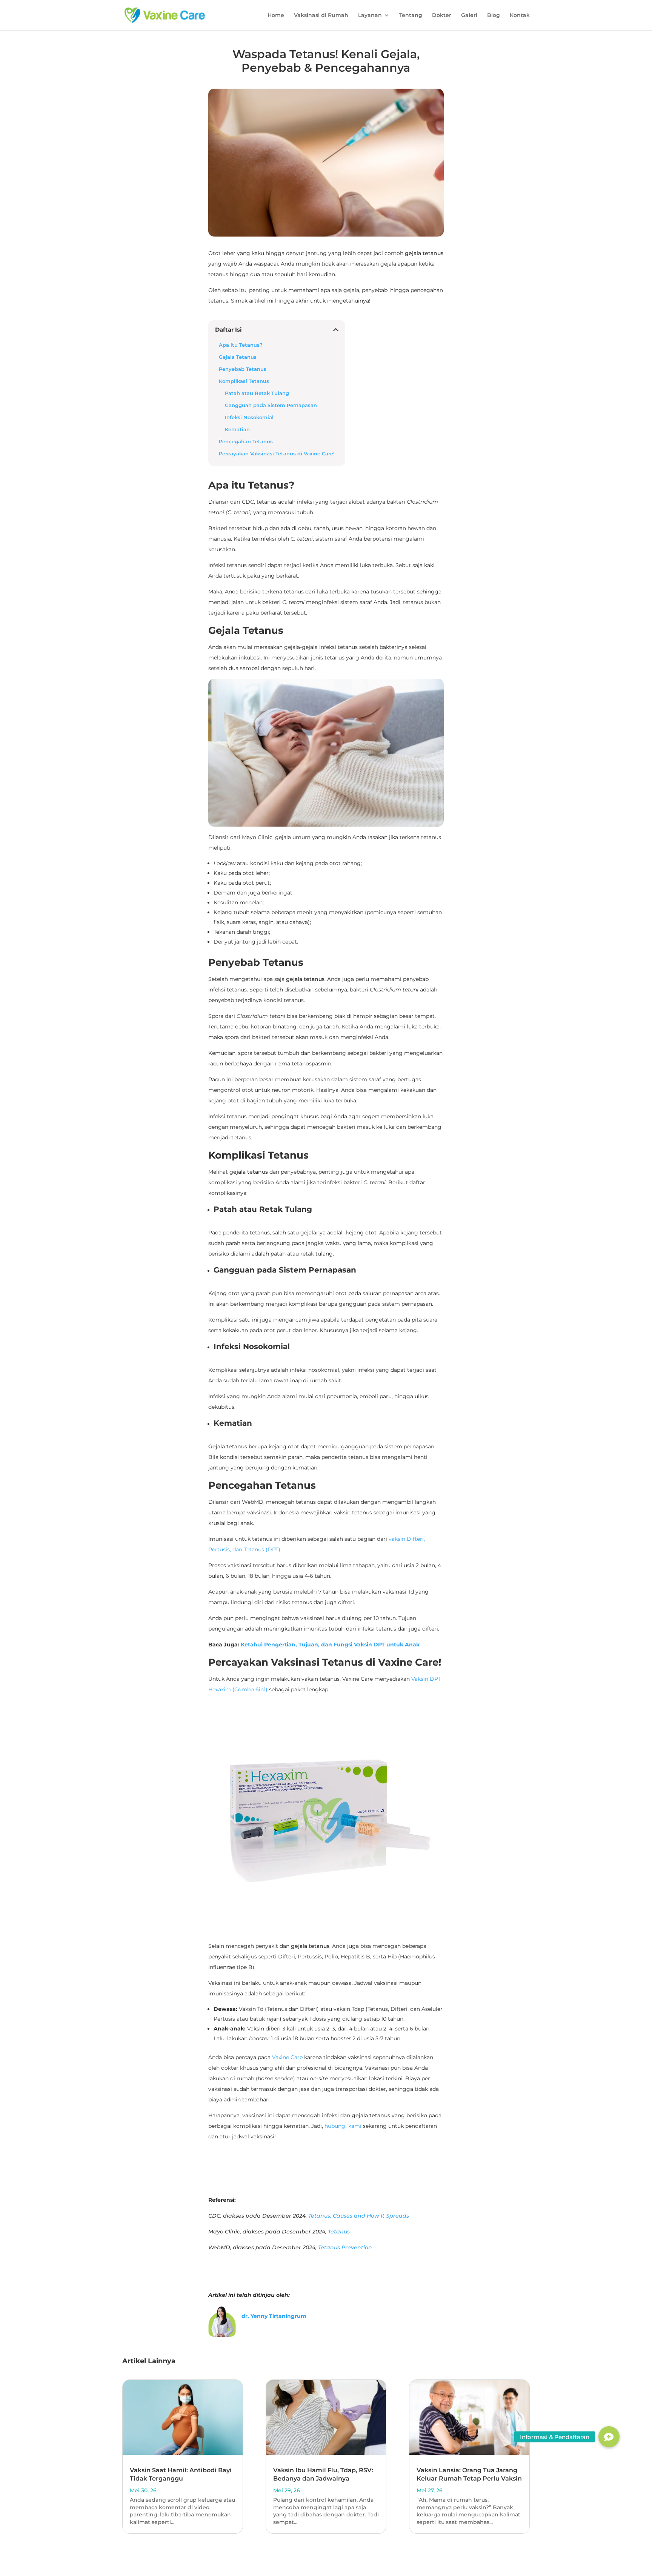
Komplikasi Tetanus (244, 381)
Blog (494, 15)
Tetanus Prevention (345, 2247)
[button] (609, 2437)
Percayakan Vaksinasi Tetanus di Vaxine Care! (277, 454)
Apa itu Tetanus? (241, 345)
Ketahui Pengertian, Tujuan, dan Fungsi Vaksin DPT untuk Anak (330, 1645)
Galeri (469, 15)
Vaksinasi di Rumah (321, 15)
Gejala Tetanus (238, 357)
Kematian (238, 430)
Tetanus (339, 2232)
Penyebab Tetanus (243, 369)
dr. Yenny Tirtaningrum (274, 2316)
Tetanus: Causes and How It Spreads (359, 2216)
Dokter (442, 15)
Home (276, 15)
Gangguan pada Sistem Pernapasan (271, 405)
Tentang (411, 15)
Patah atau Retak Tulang (257, 393)
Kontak (520, 15)
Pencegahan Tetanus (246, 442)
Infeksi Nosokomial (249, 417)
